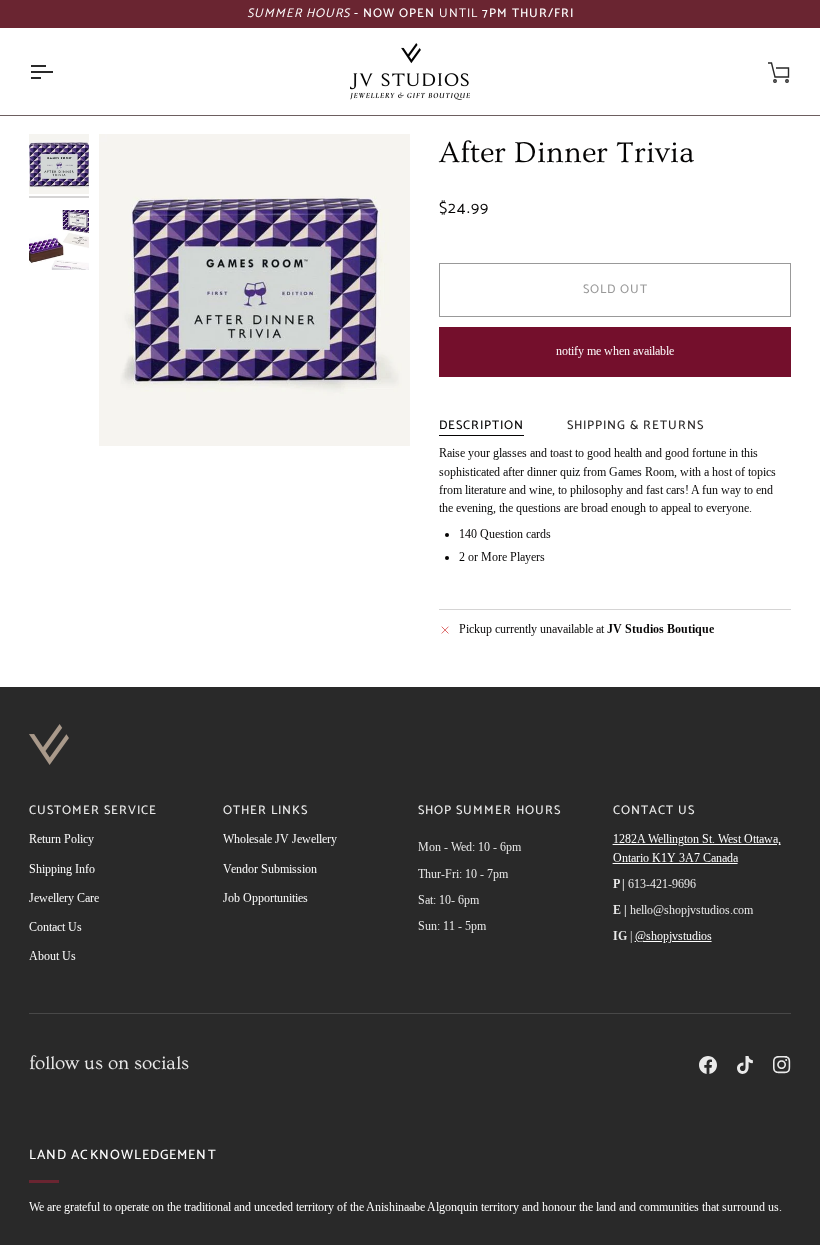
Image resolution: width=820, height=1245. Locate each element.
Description (481, 425)
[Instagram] (782, 1065)
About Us (52, 956)
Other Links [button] (265, 811)
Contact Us (55, 927)
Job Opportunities (265, 898)
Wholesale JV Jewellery (280, 839)
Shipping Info (62, 869)
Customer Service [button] (93, 811)
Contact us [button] (654, 811)
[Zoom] (254, 289)
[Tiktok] (745, 1065)
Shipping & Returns (635, 425)
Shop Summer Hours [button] (489, 811)
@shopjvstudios (673, 936)
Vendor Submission (270, 869)
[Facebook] (708, 1065)
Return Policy (61, 839)
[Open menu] (59, 71)
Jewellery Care (64, 898)
